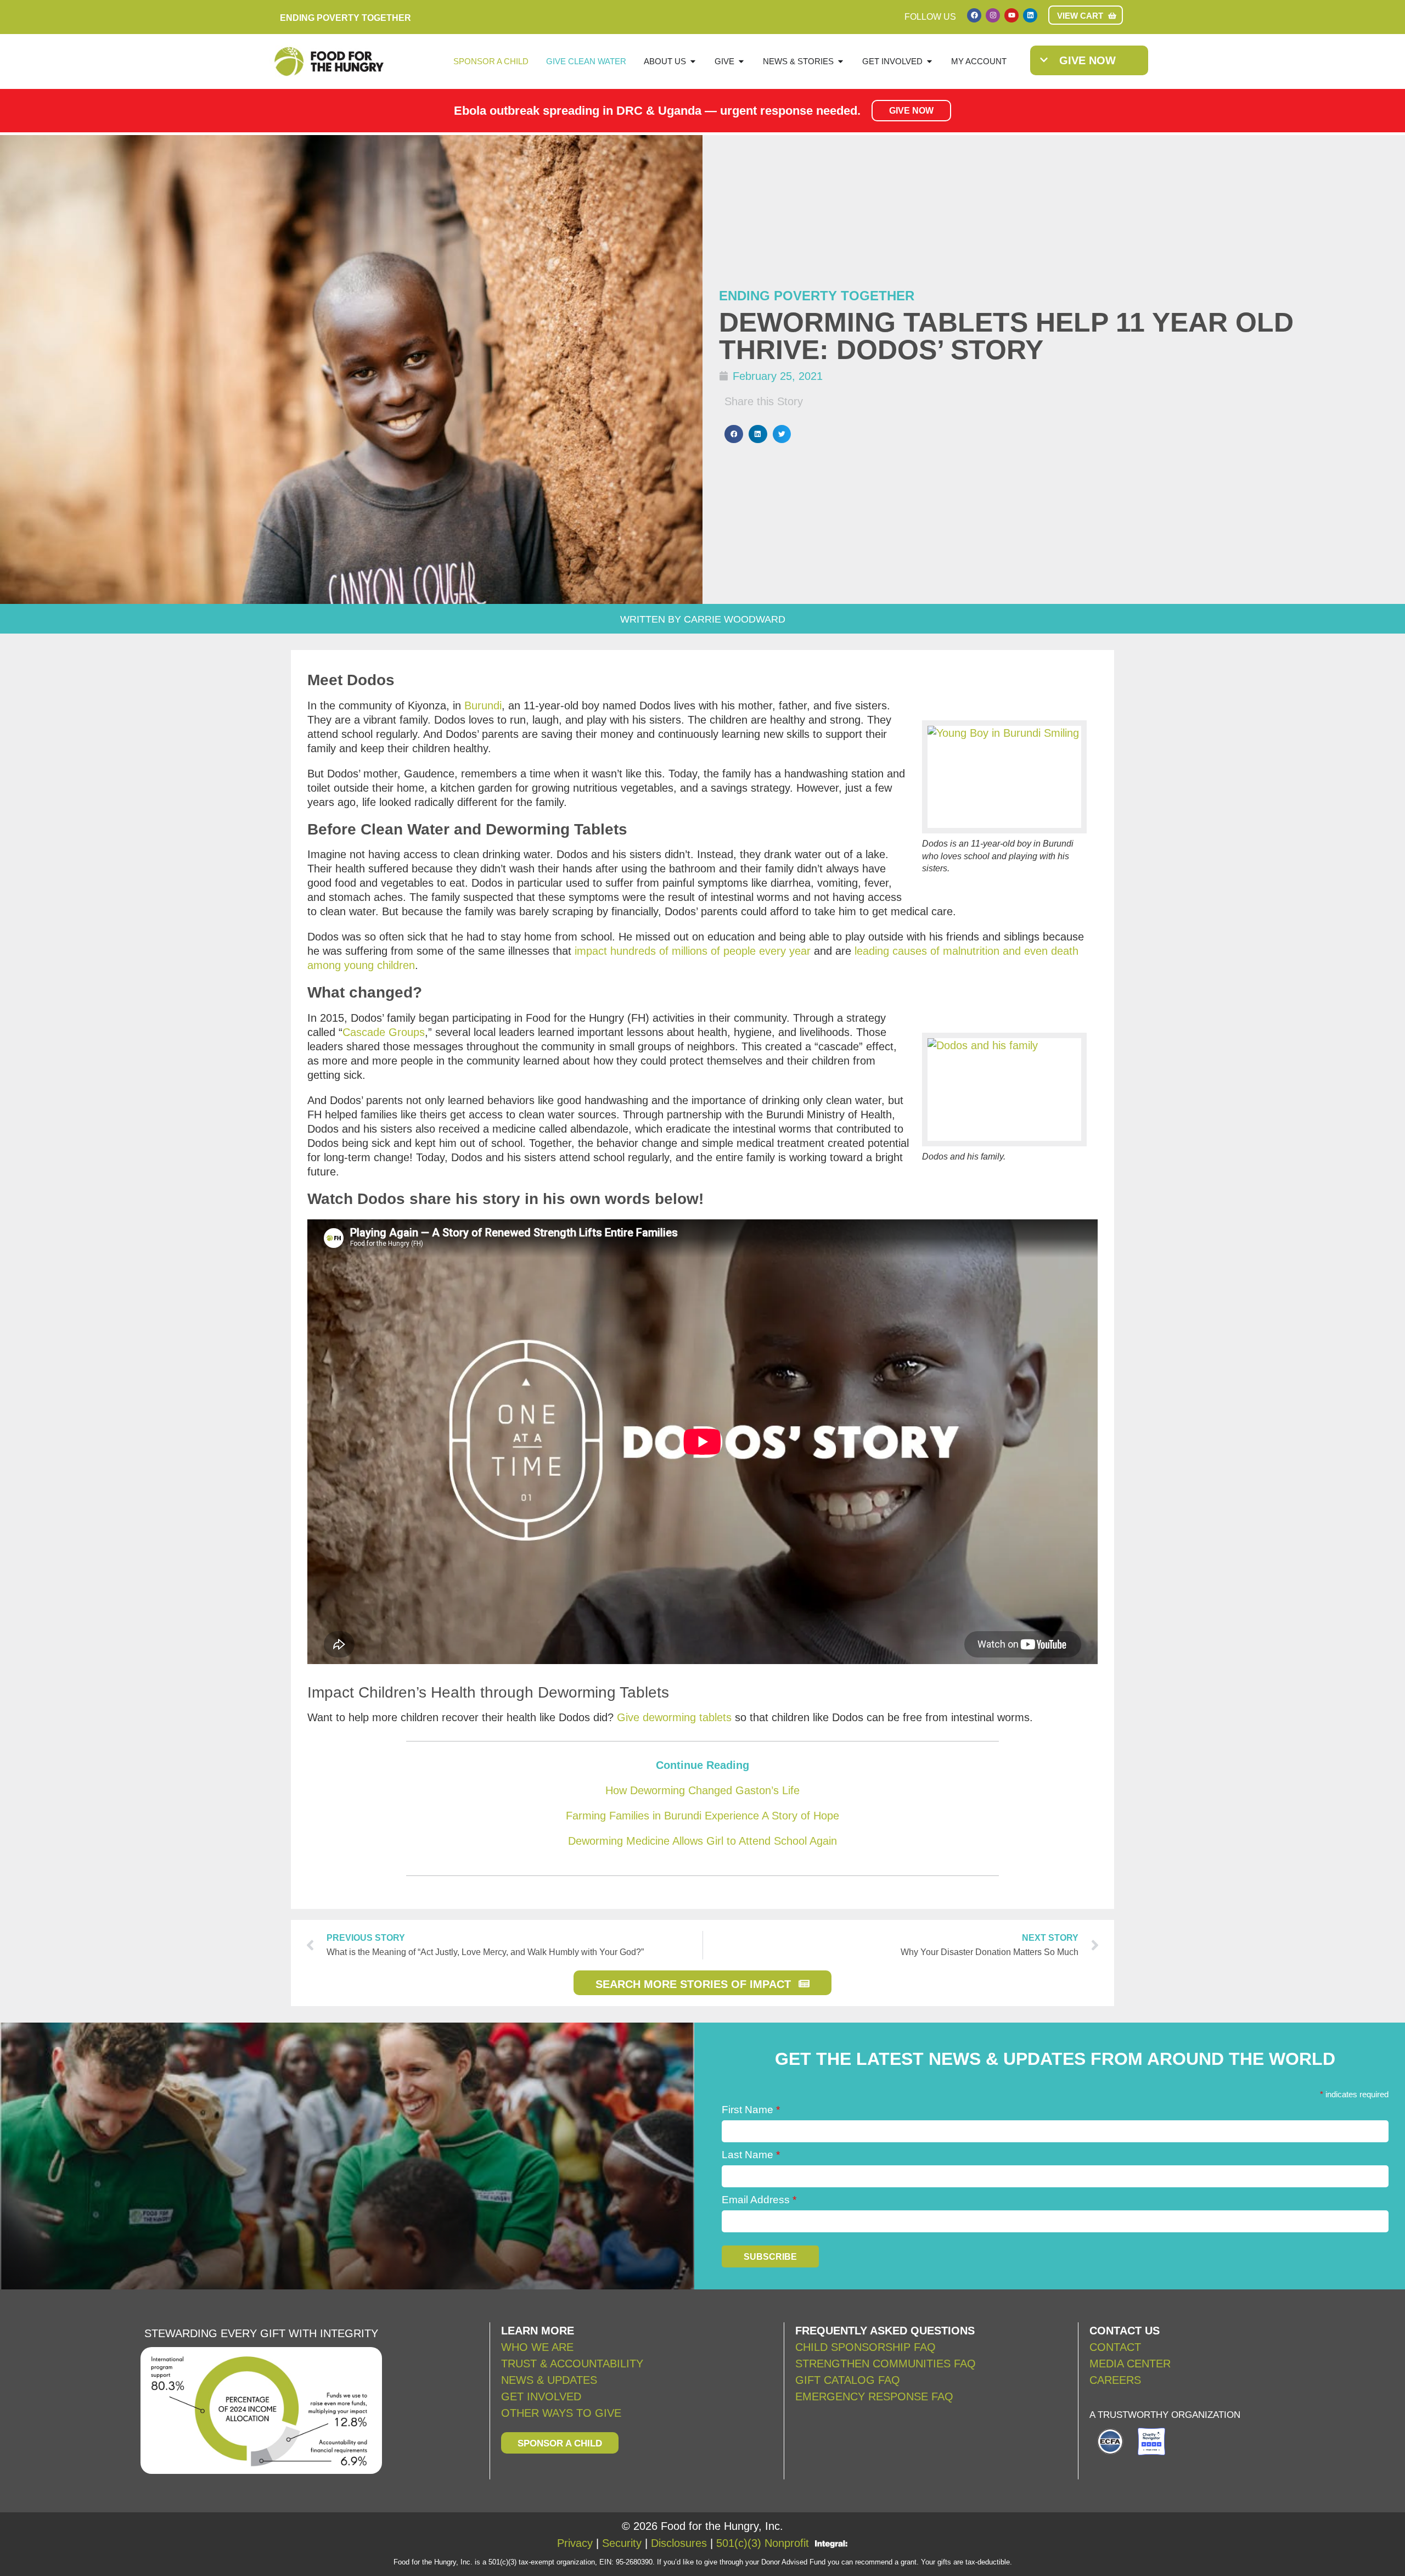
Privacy (575, 2543)
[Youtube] (1011, 15)
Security (622, 2543)
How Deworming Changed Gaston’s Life (702, 1790)
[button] (734, 434)
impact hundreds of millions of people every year (693, 951)
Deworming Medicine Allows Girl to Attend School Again (702, 1841)
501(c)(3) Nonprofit (763, 2543)
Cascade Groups (384, 1032)
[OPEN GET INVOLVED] (929, 62)
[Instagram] (993, 15)
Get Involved (541, 2396)
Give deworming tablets (674, 1717)
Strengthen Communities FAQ (886, 2364)
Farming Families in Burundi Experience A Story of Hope (702, 1816)
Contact (1115, 2347)
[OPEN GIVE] (741, 62)
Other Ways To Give (561, 2413)
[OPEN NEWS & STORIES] (841, 62)
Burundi (483, 705)
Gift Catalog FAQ (848, 2380)
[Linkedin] (1030, 15)
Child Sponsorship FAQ (867, 2347)
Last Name (751, 2155)
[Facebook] (974, 15)
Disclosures (679, 2543)
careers (1115, 2380)
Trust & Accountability (572, 2364)
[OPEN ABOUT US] (693, 62)
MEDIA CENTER (1130, 2364)
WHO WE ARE (537, 2347)
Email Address (759, 2200)
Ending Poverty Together (817, 296)
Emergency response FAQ (874, 2396)
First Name (751, 2110)
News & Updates (549, 2380)
